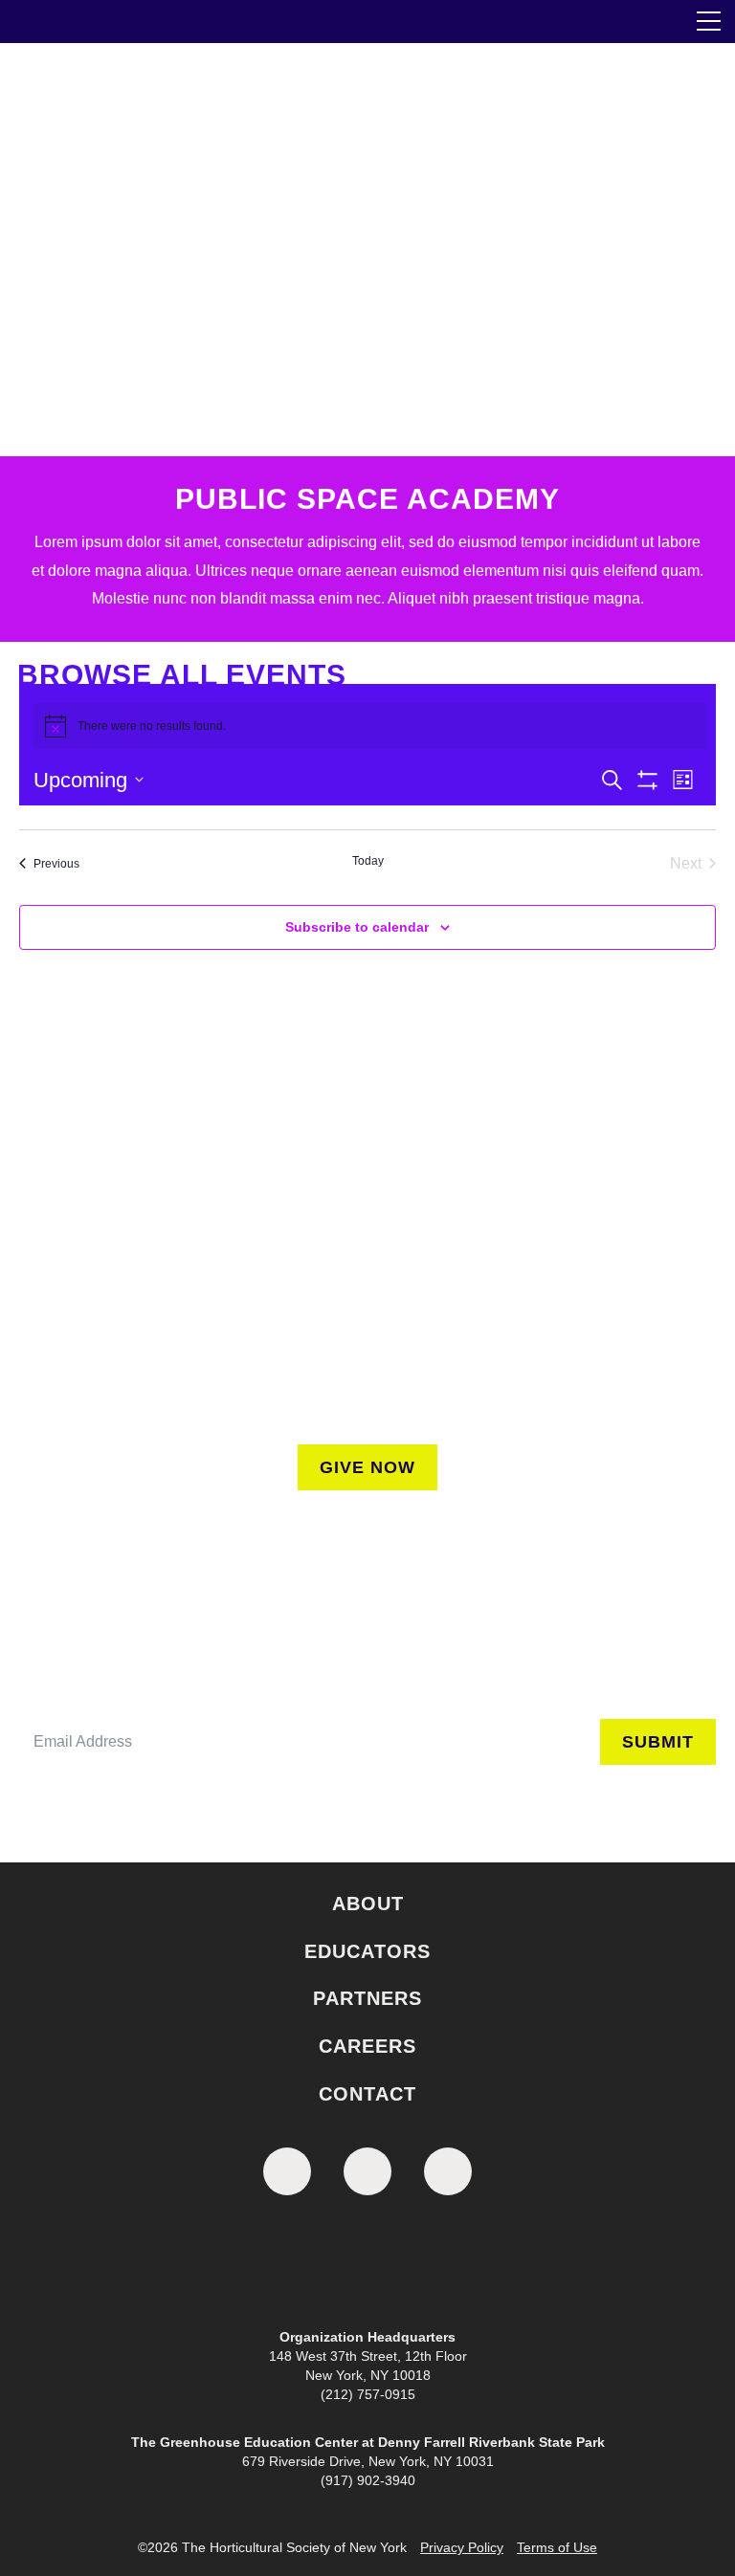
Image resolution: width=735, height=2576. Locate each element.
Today (368, 861)
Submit (658, 1742)
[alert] (370, 726)
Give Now (367, 1467)
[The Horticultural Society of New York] (367, 2266)
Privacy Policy (462, 2547)
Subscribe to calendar (357, 927)
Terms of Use (557, 2547)
